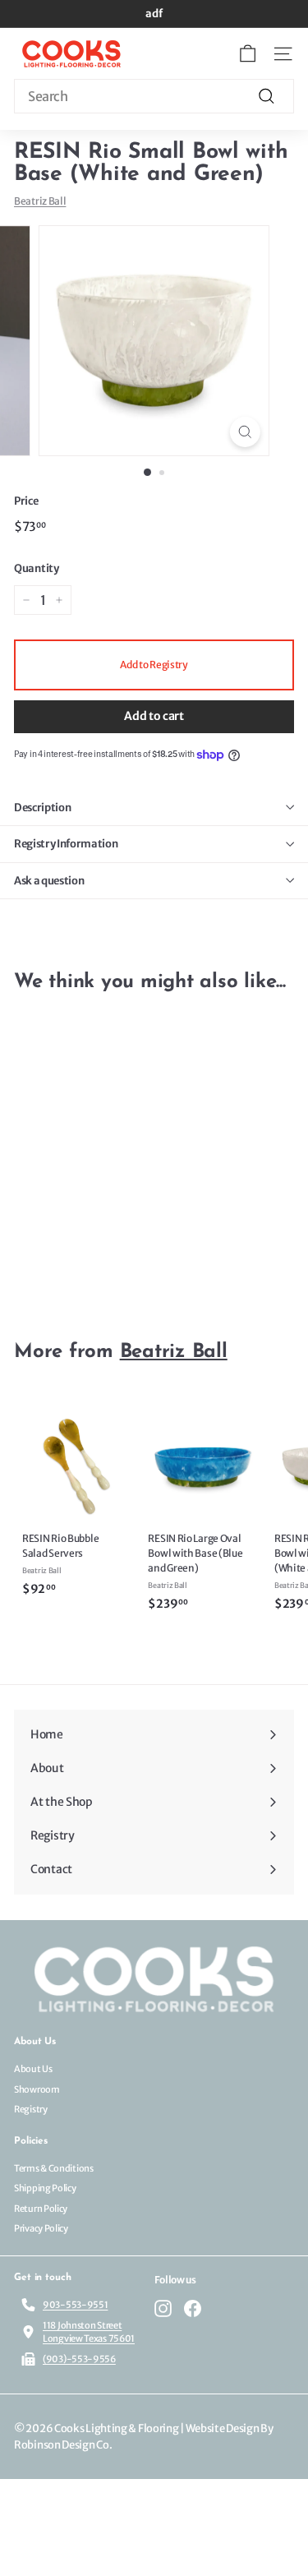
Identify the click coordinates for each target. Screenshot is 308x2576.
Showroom (37, 2089)
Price (26, 501)
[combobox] (154, 96)
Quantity (37, 568)
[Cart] (248, 54)
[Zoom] (245, 432)
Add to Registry (154, 665)
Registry (31, 2109)
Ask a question (49, 881)
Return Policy (41, 2209)
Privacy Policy (41, 2228)
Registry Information (66, 844)
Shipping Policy (45, 2188)
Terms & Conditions (54, 2168)
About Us (33, 2069)
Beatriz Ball (40, 201)
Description (42, 808)
